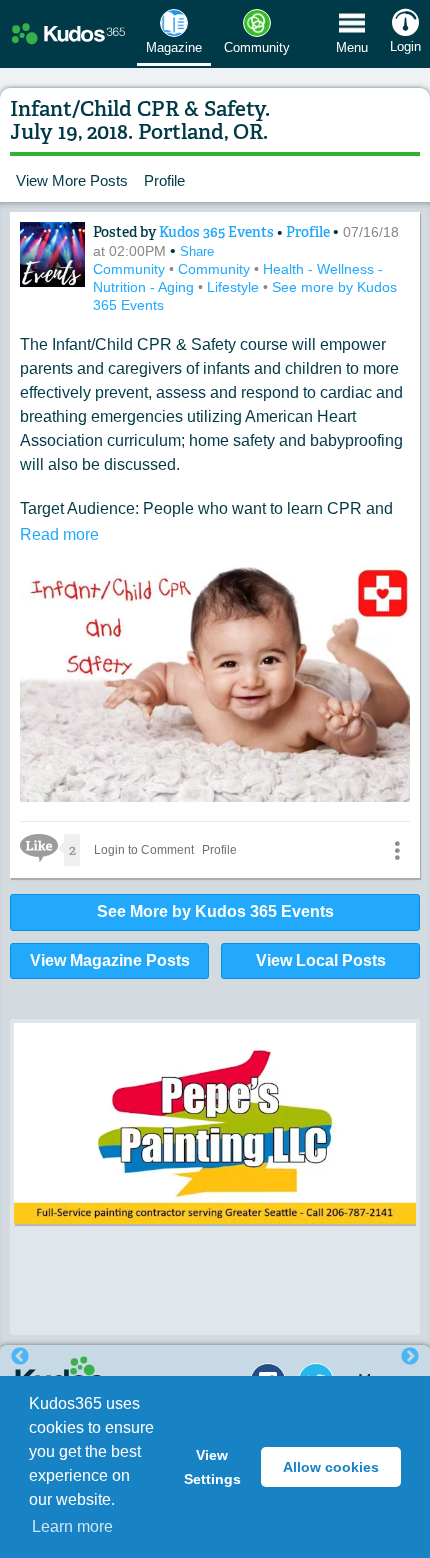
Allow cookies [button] (331, 1467)
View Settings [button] (212, 1467)
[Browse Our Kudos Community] (68, 34)
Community (131, 269)
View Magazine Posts (110, 960)
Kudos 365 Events (218, 232)
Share (197, 251)
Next (410, 1357)
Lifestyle (235, 287)
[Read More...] (215, 1128)
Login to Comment (144, 850)
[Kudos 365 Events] (52, 254)
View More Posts (72, 180)
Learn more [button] (72, 1526)
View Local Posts (321, 960)
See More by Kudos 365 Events (215, 911)
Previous (20, 1357)
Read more (59, 534)
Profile (164, 180)
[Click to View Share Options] (397, 850)
